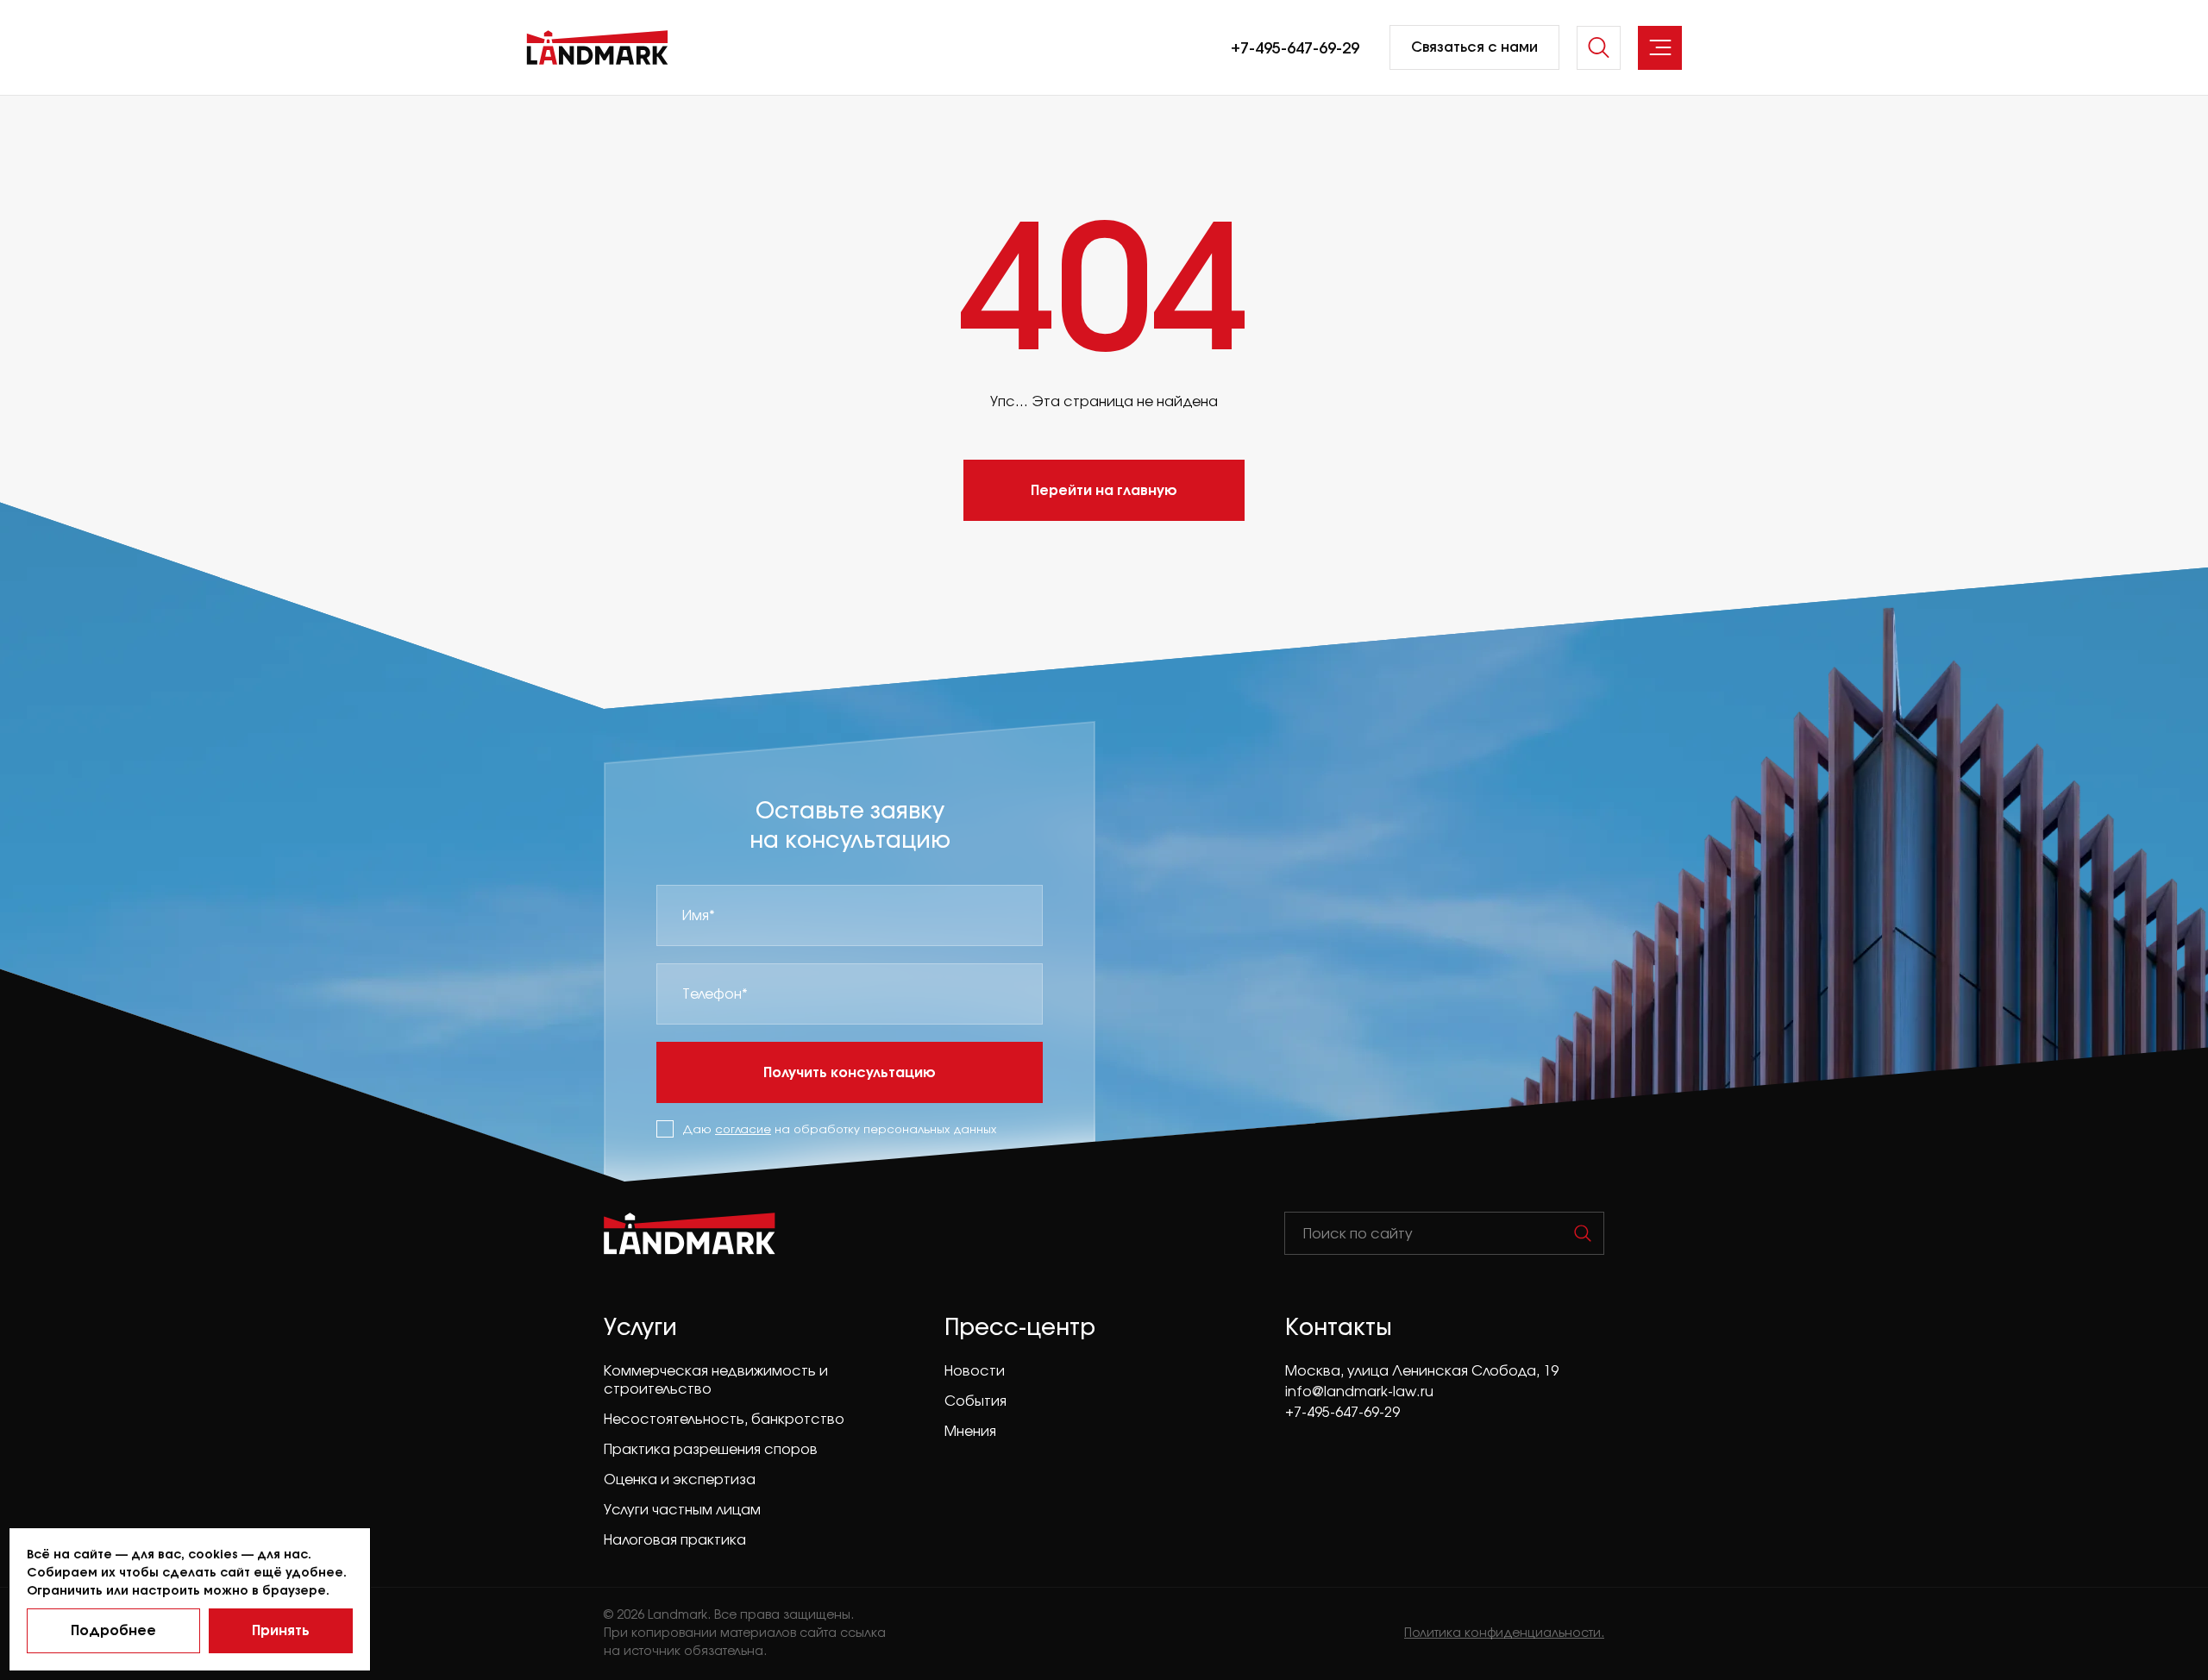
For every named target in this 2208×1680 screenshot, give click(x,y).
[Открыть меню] (1660, 48)
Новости (975, 1370)
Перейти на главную (1104, 489)
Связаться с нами (1474, 47)
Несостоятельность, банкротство (724, 1419)
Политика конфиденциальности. (1504, 1632)
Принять (281, 1630)
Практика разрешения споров (711, 1449)
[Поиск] (1583, 1233)
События (975, 1401)
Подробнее (113, 1630)
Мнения (970, 1431)
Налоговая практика (675, 1539)
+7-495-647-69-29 (1295, 47)
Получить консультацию (850, 1072)
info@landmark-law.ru (1359, 1391)
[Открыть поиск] (1599, 48)
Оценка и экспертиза (680, 1479)
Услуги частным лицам (682, 1509)
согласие (743, 1129)
